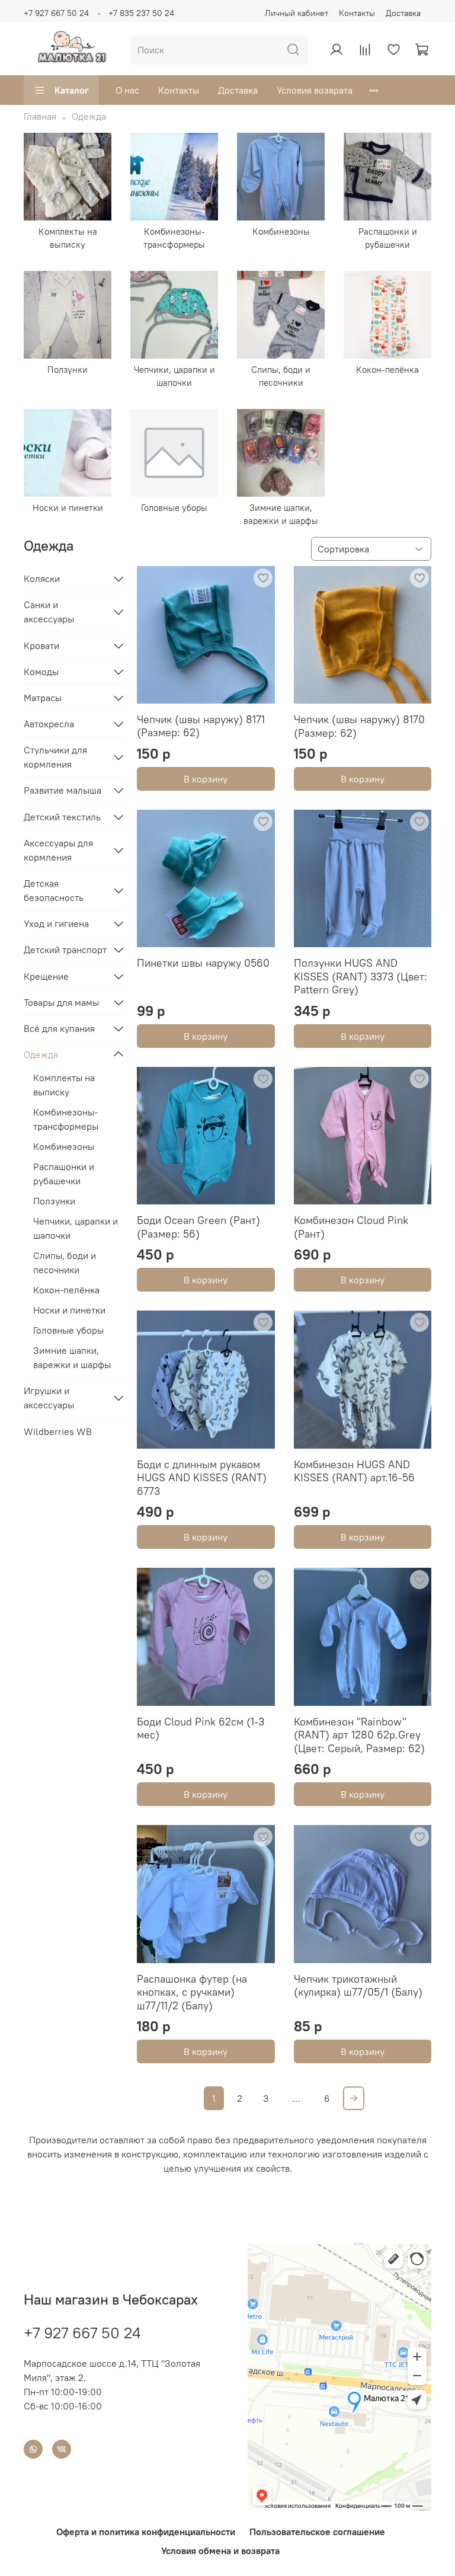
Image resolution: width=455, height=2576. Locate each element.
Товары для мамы (61, 1002)
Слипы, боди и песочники (65, 1263)
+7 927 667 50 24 (56, 13)
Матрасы (43, 698)
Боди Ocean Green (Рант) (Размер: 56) (198, 1227)
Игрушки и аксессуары (49, 1398)
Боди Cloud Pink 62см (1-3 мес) (201, 1728)
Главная (40, 116)
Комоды (41, 672)
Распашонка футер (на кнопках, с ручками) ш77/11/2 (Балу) (192, 1992)
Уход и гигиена (56, 923)
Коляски (42, 579)
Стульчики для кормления (55, 757)
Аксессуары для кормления (58, 850)
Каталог (72, 90)
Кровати (41, 645)
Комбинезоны (64, 1146)
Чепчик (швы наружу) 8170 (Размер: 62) (359, 726)
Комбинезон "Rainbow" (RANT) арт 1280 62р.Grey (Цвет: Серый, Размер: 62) (359, 1735)
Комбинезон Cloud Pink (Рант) (351, 1227)
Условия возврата (315, 90)
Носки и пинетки (69, 1310)
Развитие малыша (63, 790)
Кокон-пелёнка (66, 1290)
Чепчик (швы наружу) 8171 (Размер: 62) (201, 726)
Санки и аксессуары (49, 612)
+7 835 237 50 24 (141, 13)
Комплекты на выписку (64, 1085)
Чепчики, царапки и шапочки (76, 1228)
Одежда (41, 1054)
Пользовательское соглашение (317, 2532)
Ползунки (54, 1201)
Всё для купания (59, 1028)
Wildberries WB (58, 1431)
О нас (127, 90)
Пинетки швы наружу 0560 (203, 963)
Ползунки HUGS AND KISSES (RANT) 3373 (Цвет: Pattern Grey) (361, 976)
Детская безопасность (54, 890)
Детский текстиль (62, 817)
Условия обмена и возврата (220, 2551)
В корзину (206, 779)
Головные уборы (68, 1330)
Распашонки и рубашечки (64, 1174)
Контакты (357, 13)
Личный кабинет (297, 13)
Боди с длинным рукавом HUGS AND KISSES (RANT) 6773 (202, 1478)
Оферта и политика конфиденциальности (146, 2532)
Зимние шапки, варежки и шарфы (72, 1357)
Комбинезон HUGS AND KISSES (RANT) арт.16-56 (354, 1471)
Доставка (403, 13)
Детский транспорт (65, 950)
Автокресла (49, 724)
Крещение (46, 976)
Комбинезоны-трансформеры (66, 1119)
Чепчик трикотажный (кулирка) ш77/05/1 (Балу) (358, 1986)
